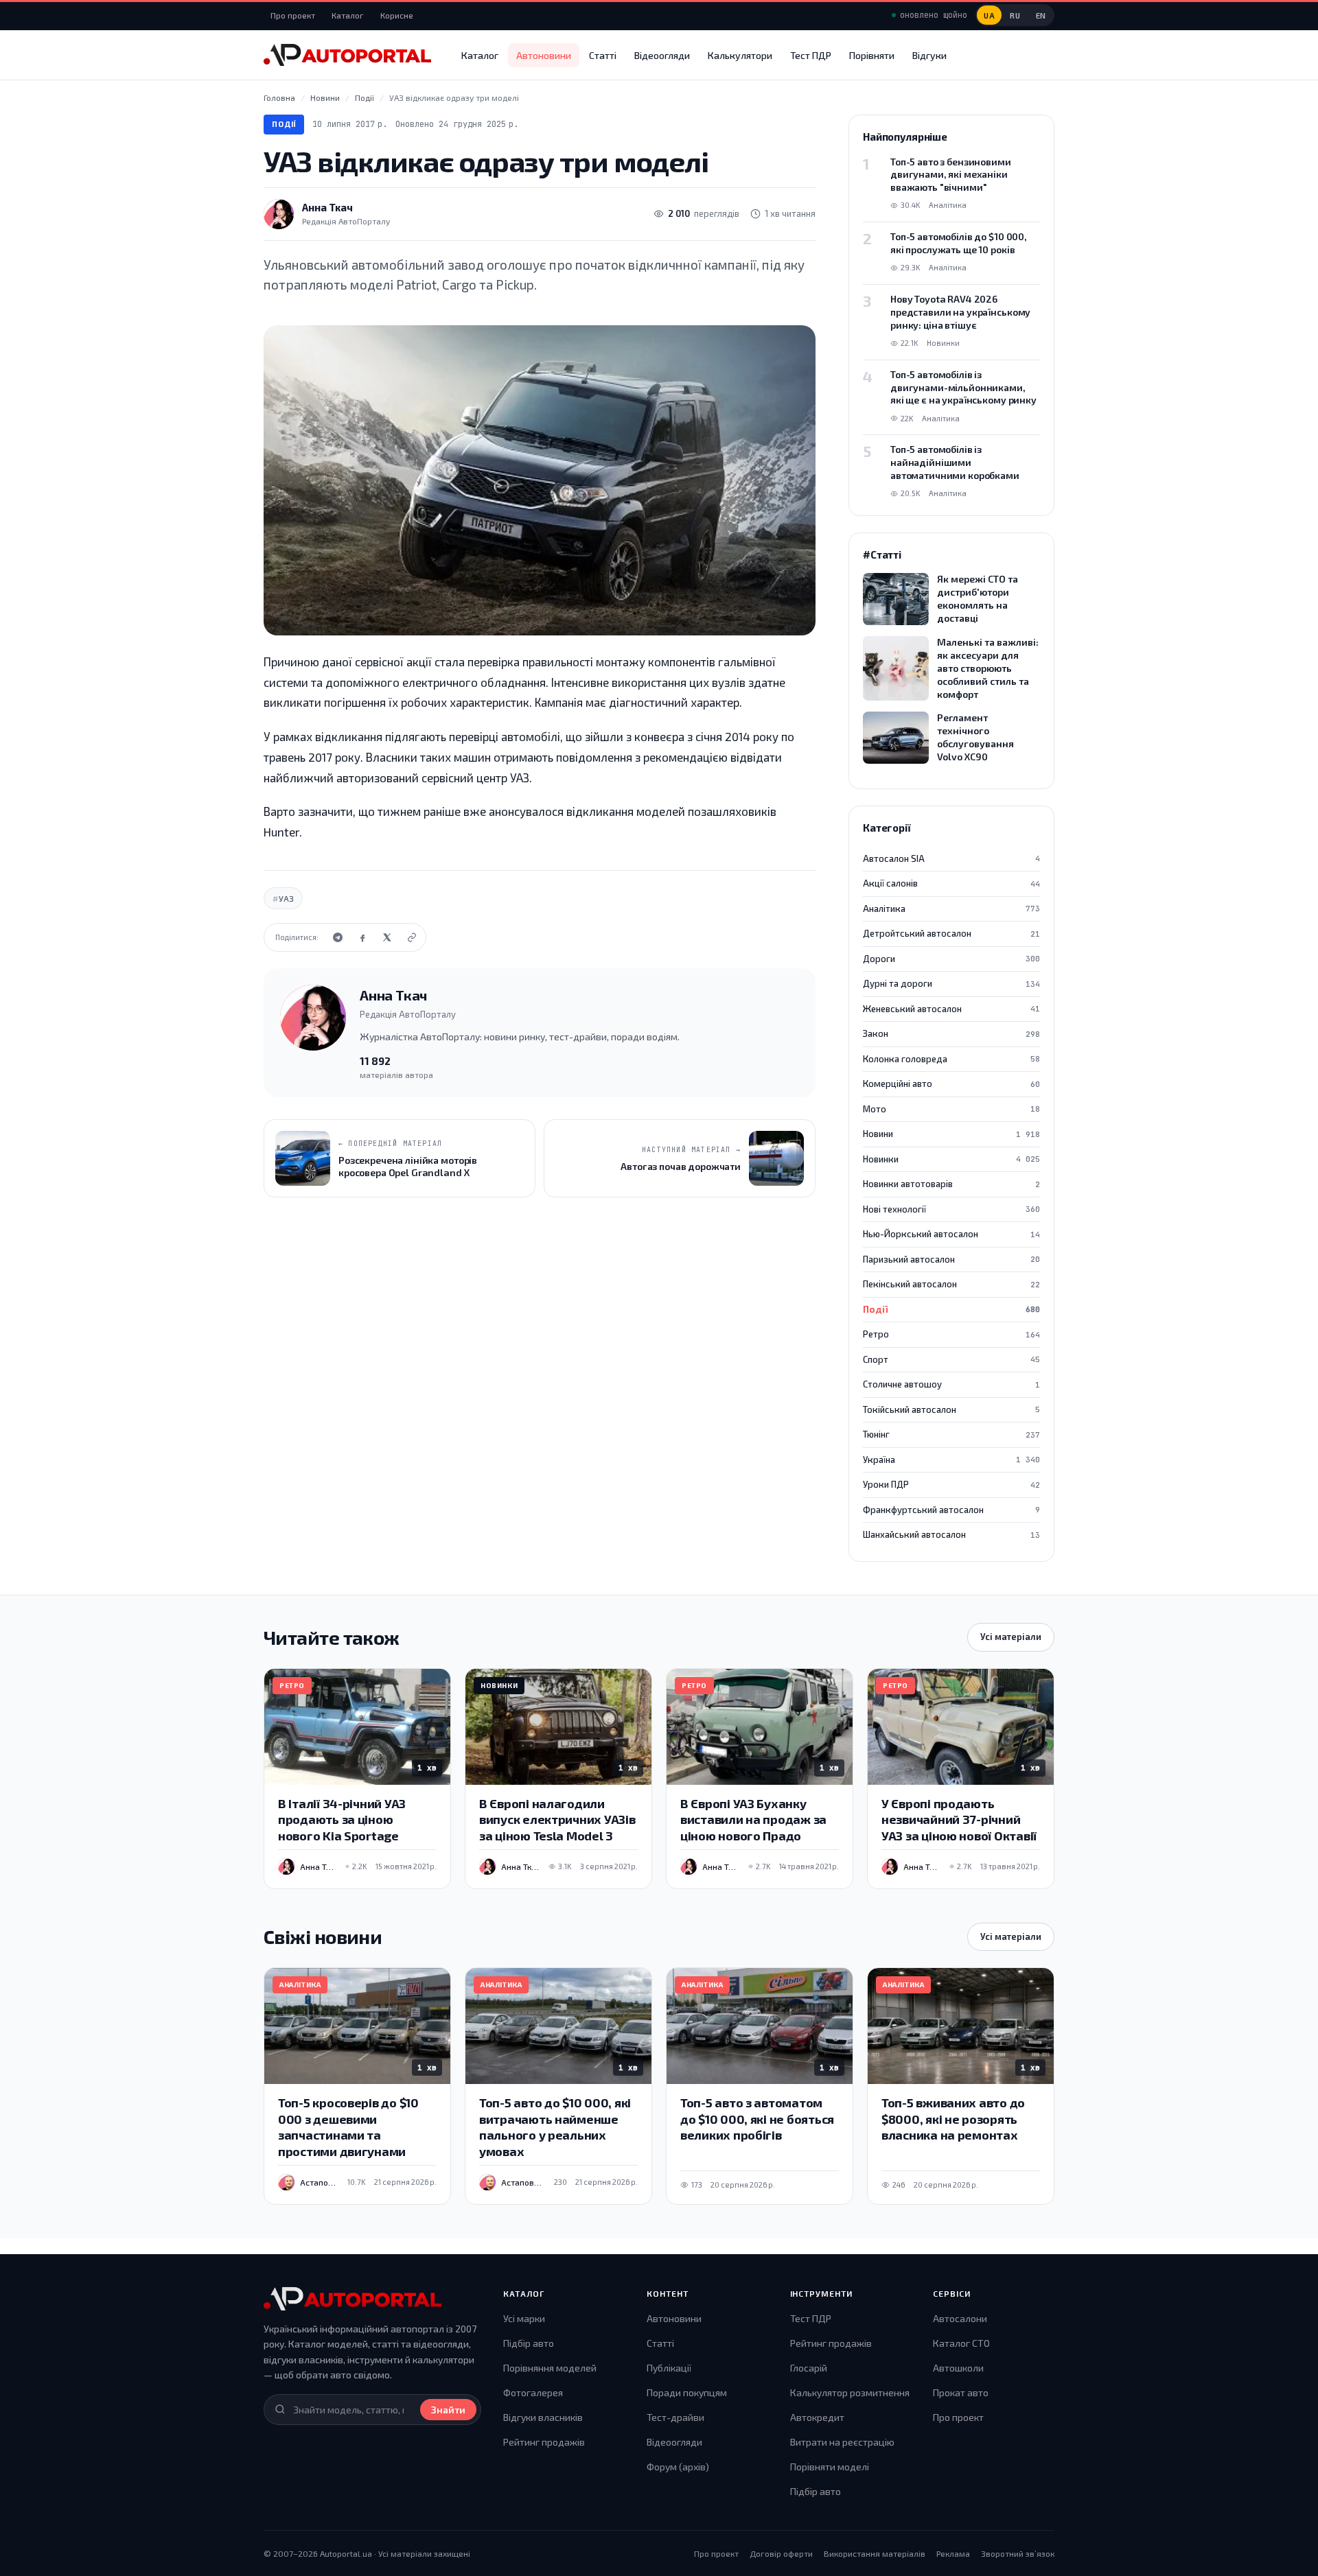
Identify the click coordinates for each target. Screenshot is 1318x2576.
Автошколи (958, 2368)
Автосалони (960, 2318)
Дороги (951, 959)
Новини (951, 1134)
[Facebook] (362, 937)
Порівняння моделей (550, 2368)
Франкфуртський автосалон (951, 1510)
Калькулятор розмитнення (850, 2392)
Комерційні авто (951, 1084)
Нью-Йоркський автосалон (951, 1234)
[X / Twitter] (387, 937)
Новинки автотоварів (951, 1184)
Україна (951, 1460)
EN (1041, 15)
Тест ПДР (811, 55)
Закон (951, 1033)
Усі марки (524, 2318)
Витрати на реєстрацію (842, 2442)
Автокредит (817, 2417)
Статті (603, 55)
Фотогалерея (533, 2392)
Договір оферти (781, 2553)
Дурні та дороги (951, 983)
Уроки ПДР (951, 1484)
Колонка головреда (951, 1059)
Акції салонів (951, 883)
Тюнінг (951, 1434)
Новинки (951, 1159)
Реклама (953, 2553)
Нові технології (951, 1209)
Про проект (293, 15)
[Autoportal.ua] (347, 55)
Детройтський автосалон (951, 933)
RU (1015, 15)
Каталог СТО (961, 2343)
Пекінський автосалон (951, 1284)
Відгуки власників (543, 2417)
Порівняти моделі (830, 2467)
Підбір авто (529, 2343)
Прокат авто (961, 2392)
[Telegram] (338, 937)
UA (989, 15)
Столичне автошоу (951, 1384)
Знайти (448, 2410)
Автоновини (544, 55)
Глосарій (809, 2368)
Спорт (951, 1359)
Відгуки (929, 55)
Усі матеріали (1011, 1637)
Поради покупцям (687, 2392)
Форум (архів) (678, 2467)
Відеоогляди (662, 55)
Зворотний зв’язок (1018, 2553)
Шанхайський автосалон (951, 1534)
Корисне (397, 15)
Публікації (669, 2368)
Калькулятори (740, 55)
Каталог (348, 15)
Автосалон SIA (951, 858)
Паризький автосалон (951, 1259)
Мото (951, 1109)
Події (284, 124)
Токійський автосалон (951, 1409)
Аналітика (951, 909)
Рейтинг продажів (544, 2442)
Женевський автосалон (951, 1009)
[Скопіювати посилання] (412, 937)
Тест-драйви (675, 2417)
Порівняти (872, 55)
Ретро (951, 1334)
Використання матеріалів (875, 2553)
